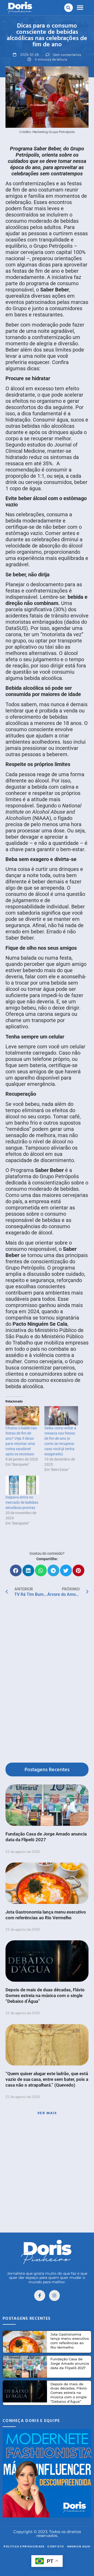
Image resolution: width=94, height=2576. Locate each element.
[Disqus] (47, 1681)
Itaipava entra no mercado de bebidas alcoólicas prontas (22, 1502)
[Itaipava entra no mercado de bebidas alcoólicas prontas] (22, 1485)
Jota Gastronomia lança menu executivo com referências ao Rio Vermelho (70, 2341)
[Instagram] (55, 2296)
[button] (69, 8)
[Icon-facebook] (40, 2296)
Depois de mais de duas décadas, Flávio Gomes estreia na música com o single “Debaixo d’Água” (45, 1995)
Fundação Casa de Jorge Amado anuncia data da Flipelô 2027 (70, 2363)
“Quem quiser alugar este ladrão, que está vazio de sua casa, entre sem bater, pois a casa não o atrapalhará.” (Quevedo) (47, 2079)
